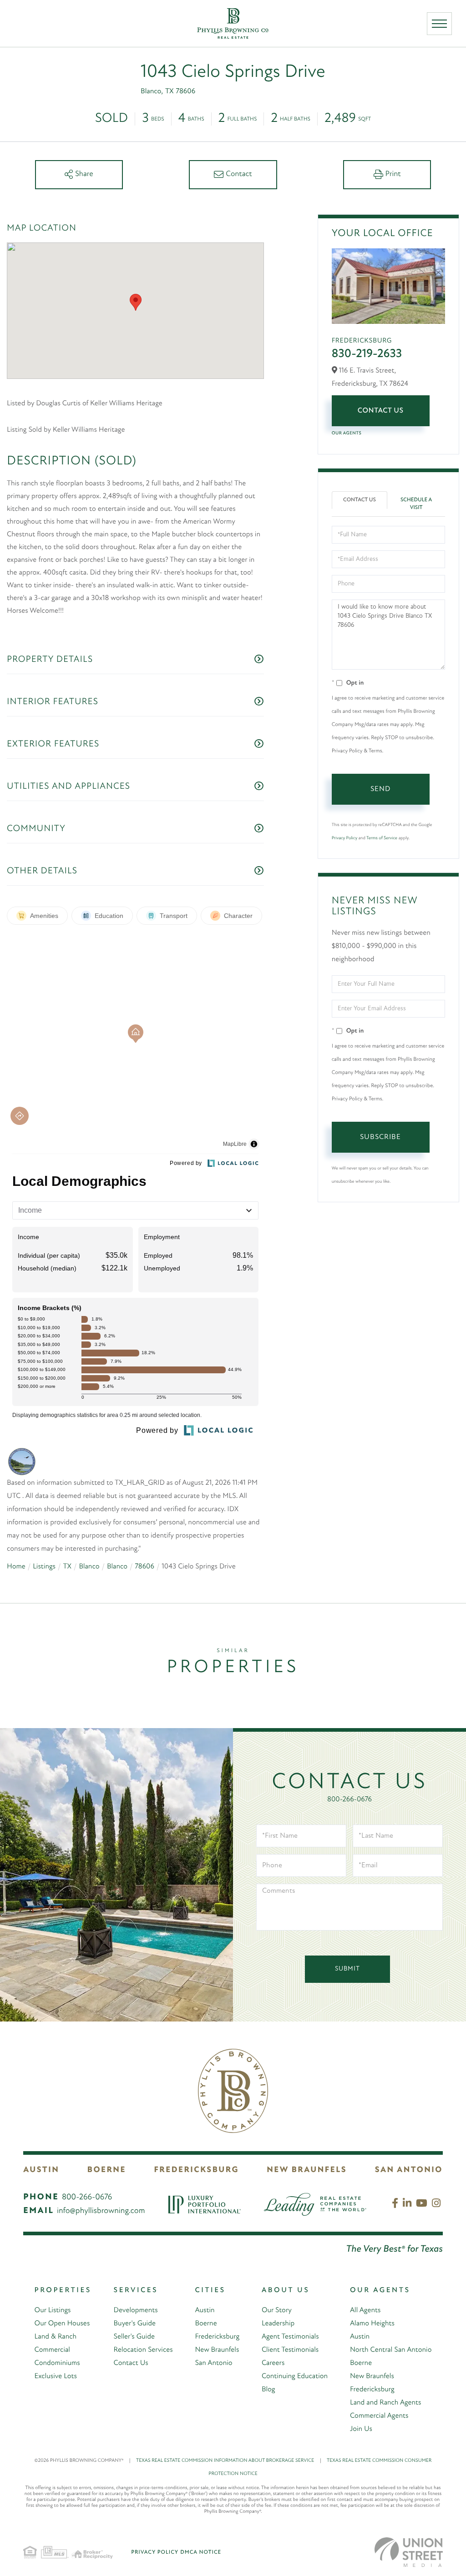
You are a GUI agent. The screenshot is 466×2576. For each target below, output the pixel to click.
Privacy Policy (344, 838)
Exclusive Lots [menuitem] (56, 2376)
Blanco (89, 1567)
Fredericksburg (196, 2170)
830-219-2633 (367, 354)
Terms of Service (382, 838)
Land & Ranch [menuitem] (56, 2337)
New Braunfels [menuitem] (217, 2350)
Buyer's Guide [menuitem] (135, 2324)
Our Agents (347, 433)
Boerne (107, 2170)
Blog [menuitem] (268, 2389)
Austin (41, 2170)
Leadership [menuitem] (278, 2324)
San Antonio (409, 2170)
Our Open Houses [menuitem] (62, 2324)
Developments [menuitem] (136, 2310)
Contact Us (381, 411)
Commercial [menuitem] (52, 2350)
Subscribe (380, 1137)
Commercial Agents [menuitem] (379, 2416)
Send (380, 789)
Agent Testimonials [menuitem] (290, 2337)
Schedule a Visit (416, 504)
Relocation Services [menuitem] (143, 2350)
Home (16, 1567)
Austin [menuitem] (205, 2310)
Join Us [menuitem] (361, 2429)
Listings (44, 1567)
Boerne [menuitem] (206, 2324)
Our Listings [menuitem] (53, 2310)
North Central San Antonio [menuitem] (391, 2350)
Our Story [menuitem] (277, 2310)
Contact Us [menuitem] (131, 2363)
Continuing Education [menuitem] (295, 2376)
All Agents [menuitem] (365, 2310)
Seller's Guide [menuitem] (134, 2337)
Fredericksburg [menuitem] (217, 2337)
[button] (136, 302)
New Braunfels (307, 2170)
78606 (144, 1567)
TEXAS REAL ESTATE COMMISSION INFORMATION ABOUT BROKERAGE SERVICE (229, 2461)
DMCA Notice (201, 2552)
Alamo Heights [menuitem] (372, 2324)
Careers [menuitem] (273, 2363)
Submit (347, 1969)
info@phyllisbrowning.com (101, 2211)
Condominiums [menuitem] (57, 2363)
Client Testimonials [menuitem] (290, 2350)
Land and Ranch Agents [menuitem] (386, 2403)
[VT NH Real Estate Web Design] (409, 2552)
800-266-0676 (349, 1800)
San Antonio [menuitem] (213, 2363)
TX (67, 1567)
